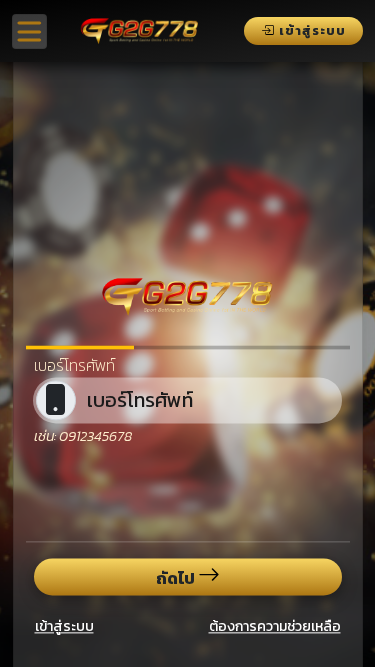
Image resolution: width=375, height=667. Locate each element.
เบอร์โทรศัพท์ (74, 365)
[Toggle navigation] (29, 31)
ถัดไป (177, 577)
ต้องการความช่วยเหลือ (275, 626)
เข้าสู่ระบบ (64, 626)
